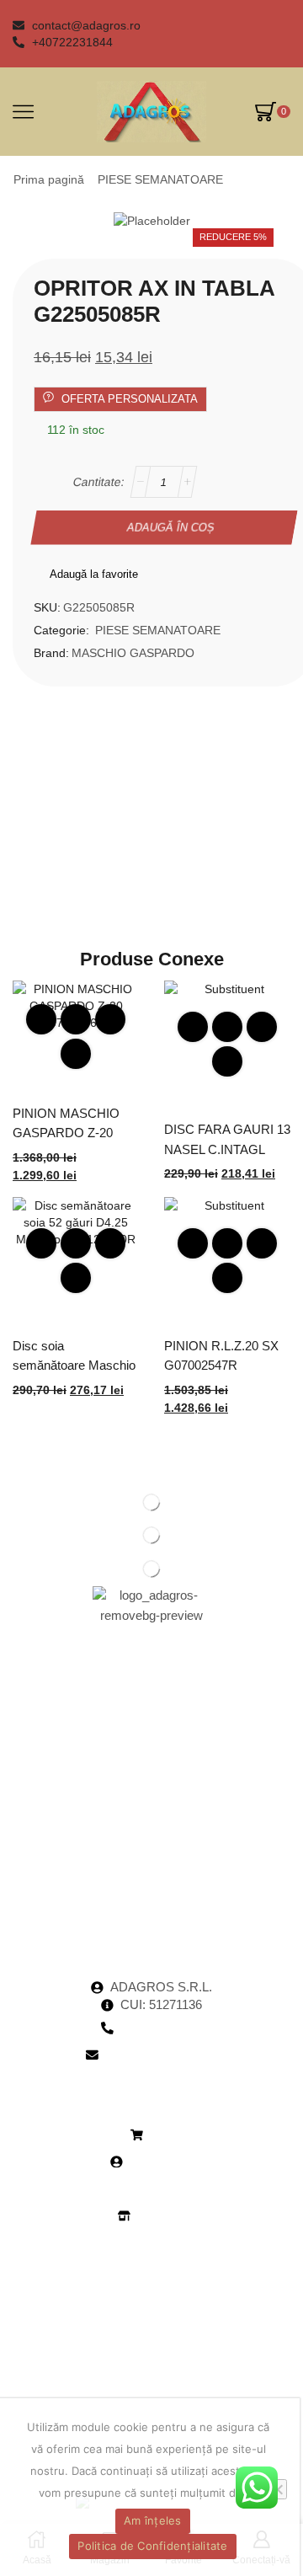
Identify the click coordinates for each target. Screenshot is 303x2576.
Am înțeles (153, 2520)
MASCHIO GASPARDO (133, 653)
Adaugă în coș (170, 527)
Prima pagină (49, 179)
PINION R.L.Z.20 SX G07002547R (221, 1356)
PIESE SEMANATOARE (160, 179)
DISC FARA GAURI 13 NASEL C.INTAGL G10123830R (227, 1149)
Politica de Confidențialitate (152, 2546)
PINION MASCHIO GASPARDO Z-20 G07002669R (66, 1133)
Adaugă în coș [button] (76, 1019)
